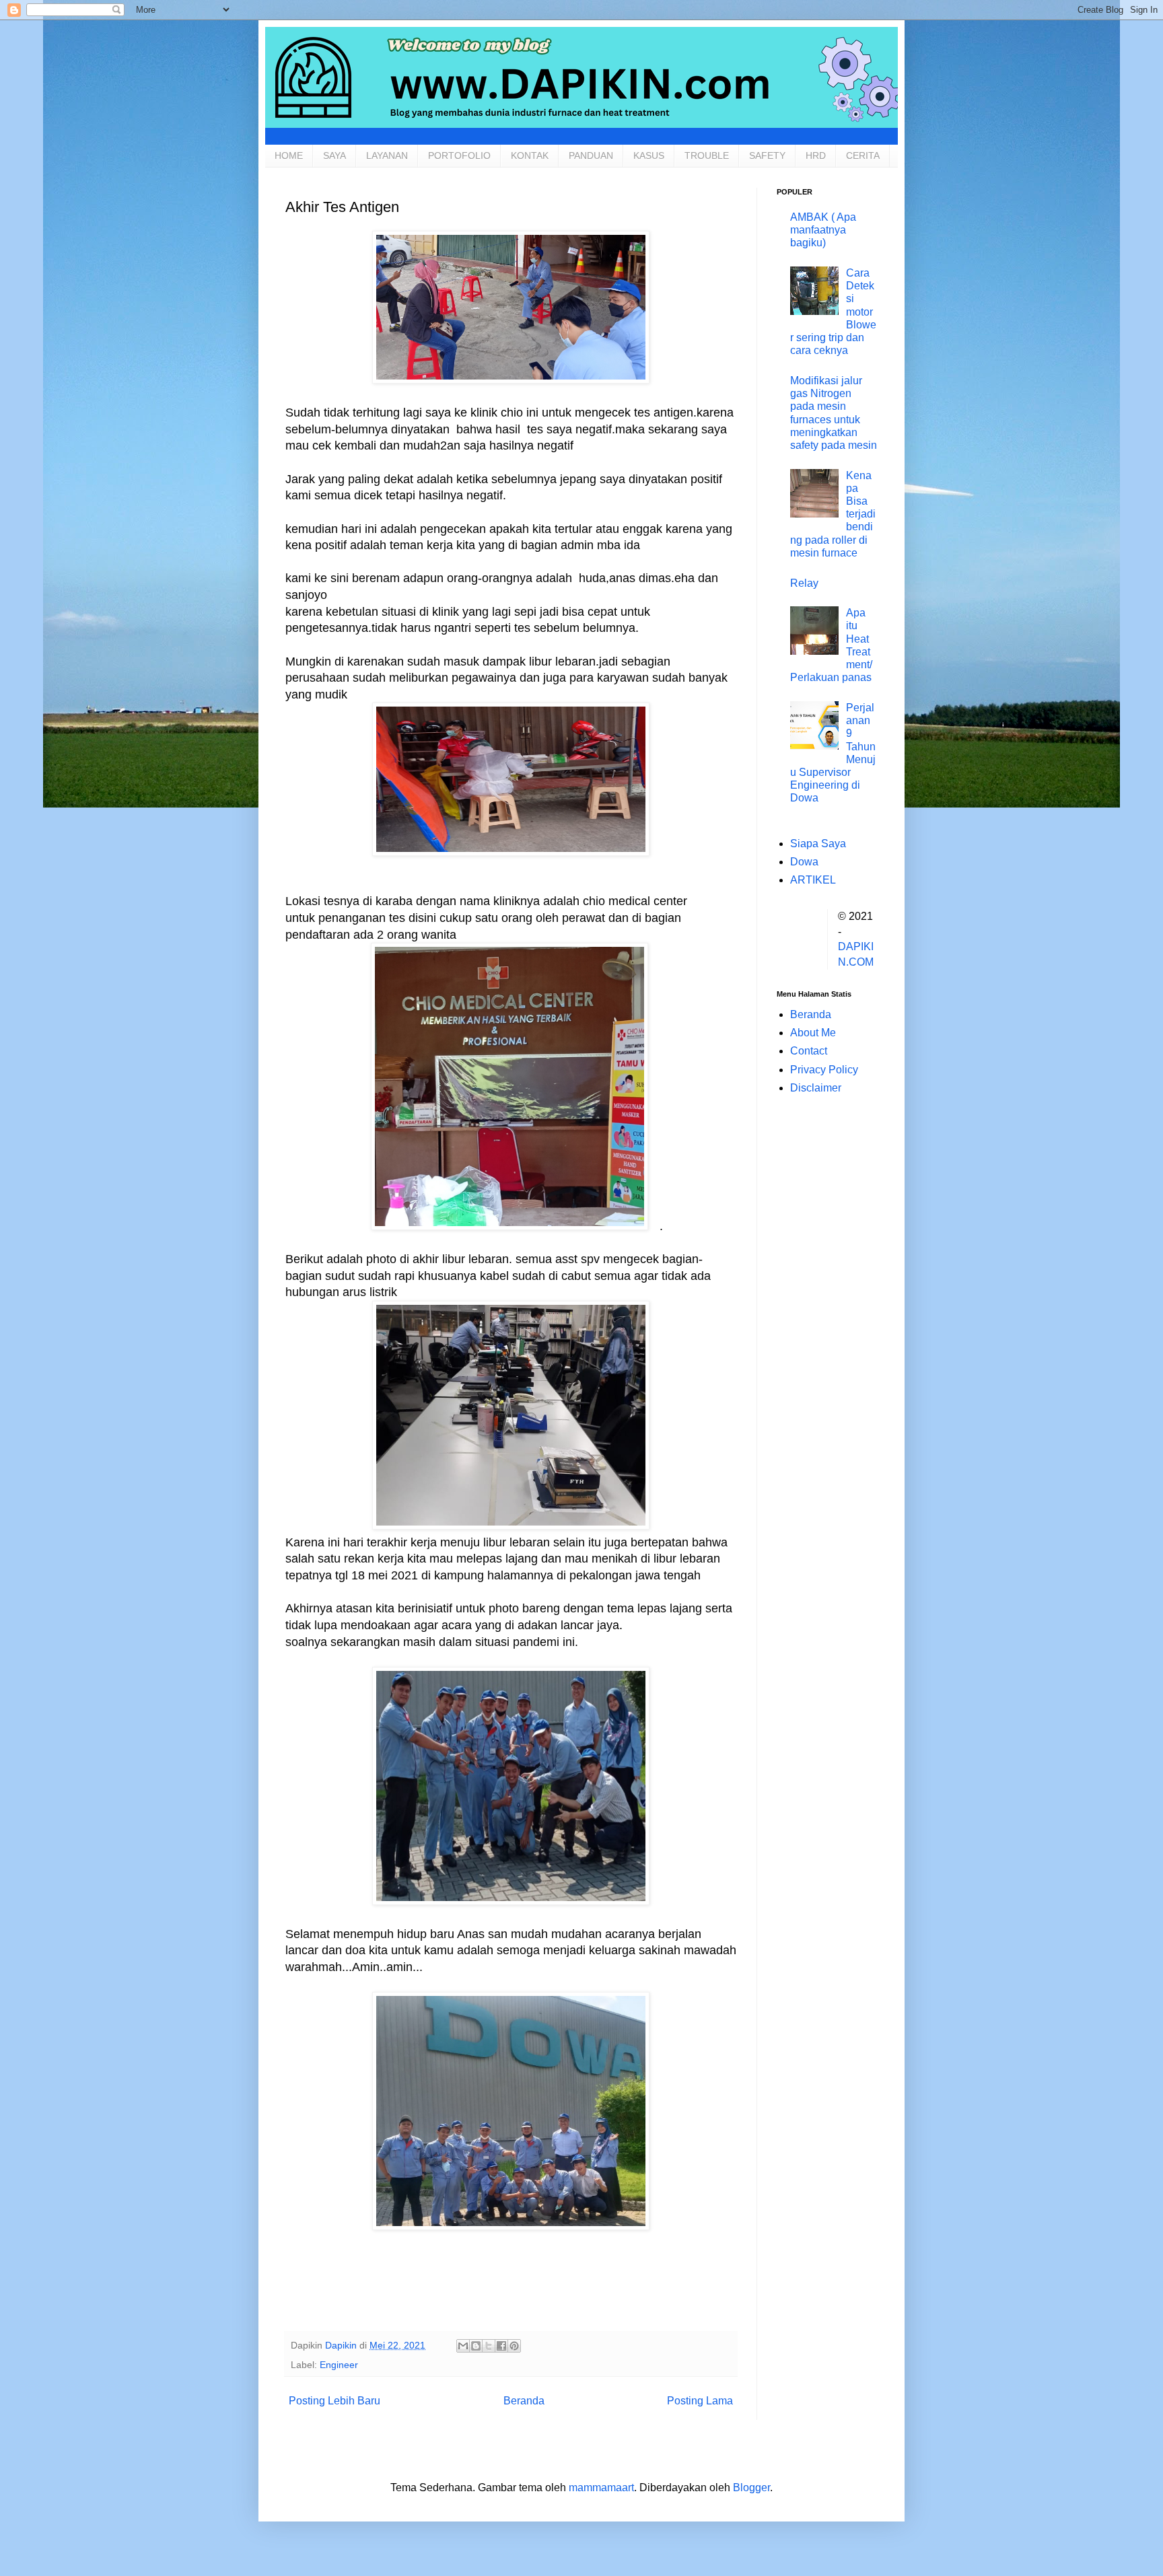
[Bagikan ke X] (489, 2346)
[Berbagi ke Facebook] (501, 2346)
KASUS (649, 155)
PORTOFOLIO (459, 155)
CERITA (863, 155)
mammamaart (601, 2488)
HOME (289, 155)
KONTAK (530, 155)
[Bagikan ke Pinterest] (514, 2346)
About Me (813, 1033)
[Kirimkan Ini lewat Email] (463, 2346)
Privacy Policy (824, 1070)
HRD (816, 155)
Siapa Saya (818, 844)
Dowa (804, 862)
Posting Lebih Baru (334, 2401)
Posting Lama (700, 2401)
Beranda (524, 2401)
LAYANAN (387, 155)
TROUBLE (707, 155)
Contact (809, 1051)
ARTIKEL (813, 880)
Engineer (339, 2365)
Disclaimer (816, 1088)
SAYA (334, 155)
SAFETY (767, 155)
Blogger (751, 2488)
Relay (804, 583)
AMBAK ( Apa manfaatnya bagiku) (823, 230)
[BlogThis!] (476, 2346)
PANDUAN (591, 155)
